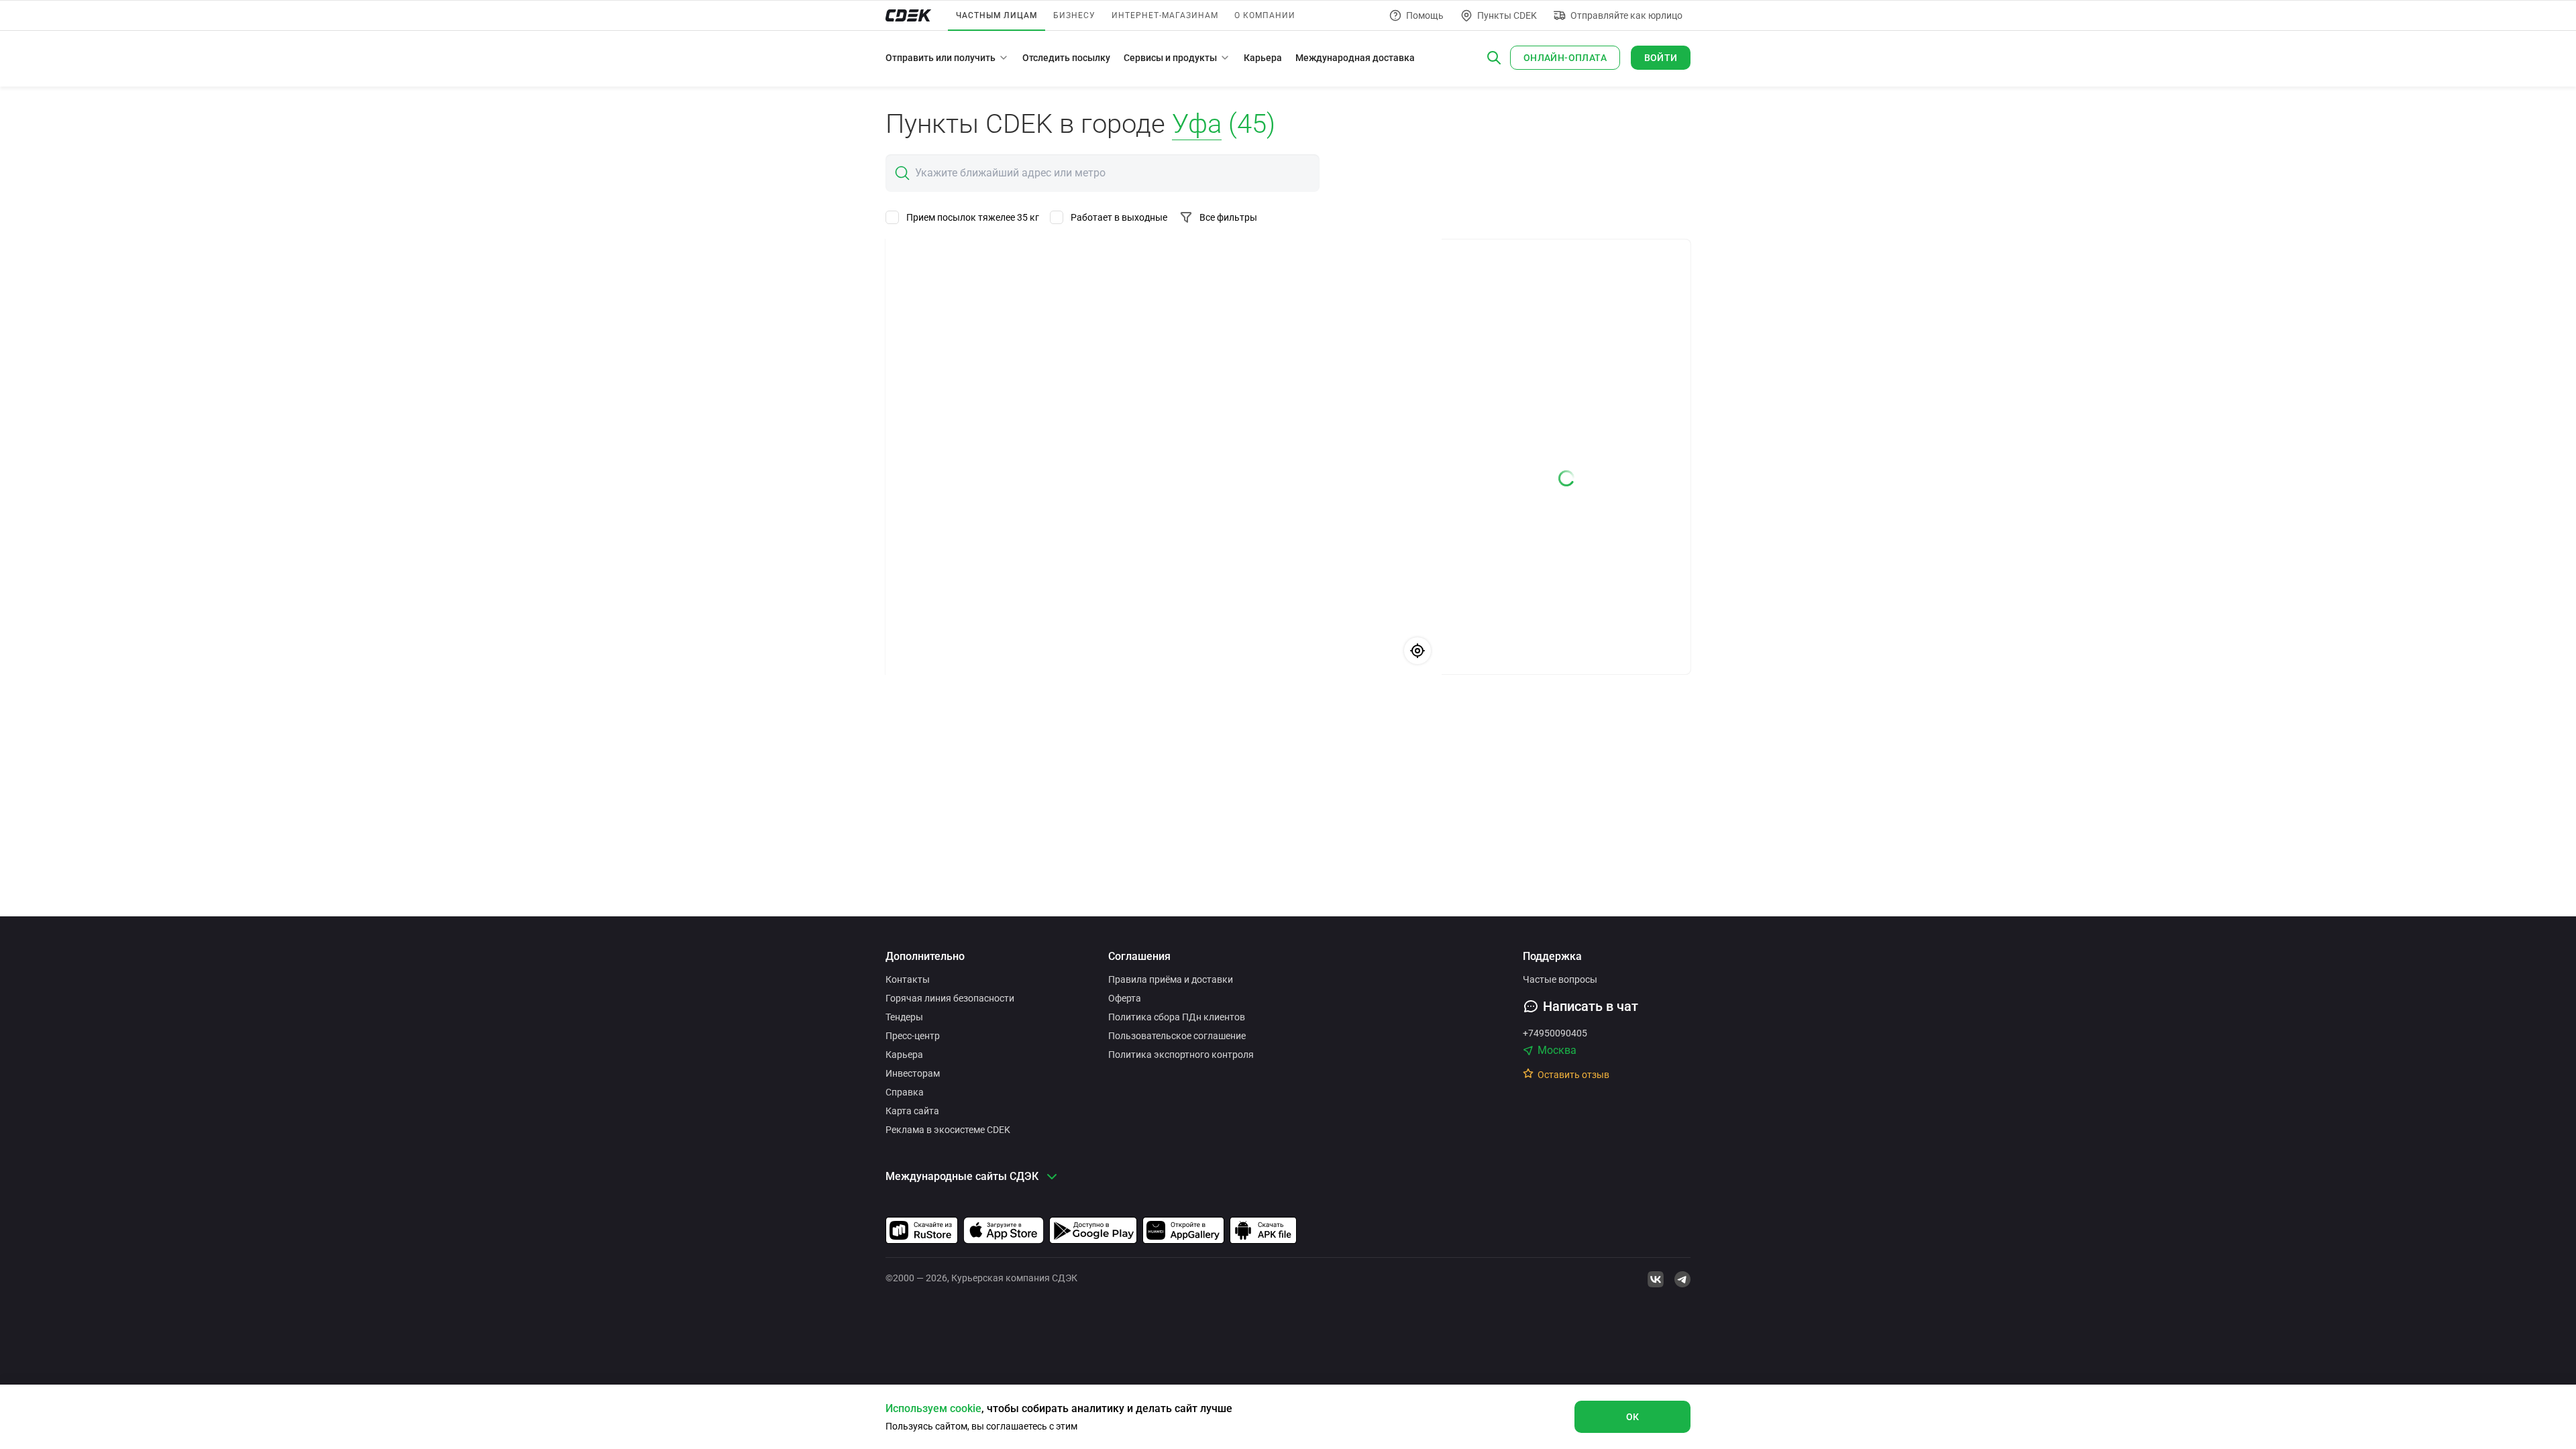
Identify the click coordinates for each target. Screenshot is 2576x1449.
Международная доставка (1355, 58)
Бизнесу (1074, 15)
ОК (1633, 1417)
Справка (905, 1092)
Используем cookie (933, 1408)
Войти (1661, 58)
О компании (1265, 15)
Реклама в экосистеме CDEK (948, 1130)
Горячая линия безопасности (950, 998)
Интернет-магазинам (1165, 15)
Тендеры (904, 1017)
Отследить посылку (1066, 58)
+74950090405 (1555, 1033)
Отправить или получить (941, 58)
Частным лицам (997, 15)
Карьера (1263, 58)
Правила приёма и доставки (1171, 979)
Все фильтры (1228, 217)
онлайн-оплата (1565, 58)
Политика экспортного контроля (1181, 1055)
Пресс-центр (913, 1036)
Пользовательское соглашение (1177, 1036)
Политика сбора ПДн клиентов (1177, 1017)
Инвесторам (913, 1073)
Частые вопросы (1560, 979)
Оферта (1125, 998)
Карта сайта (912, 1111)
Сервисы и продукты (1170, 58)
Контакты (908, 979)
